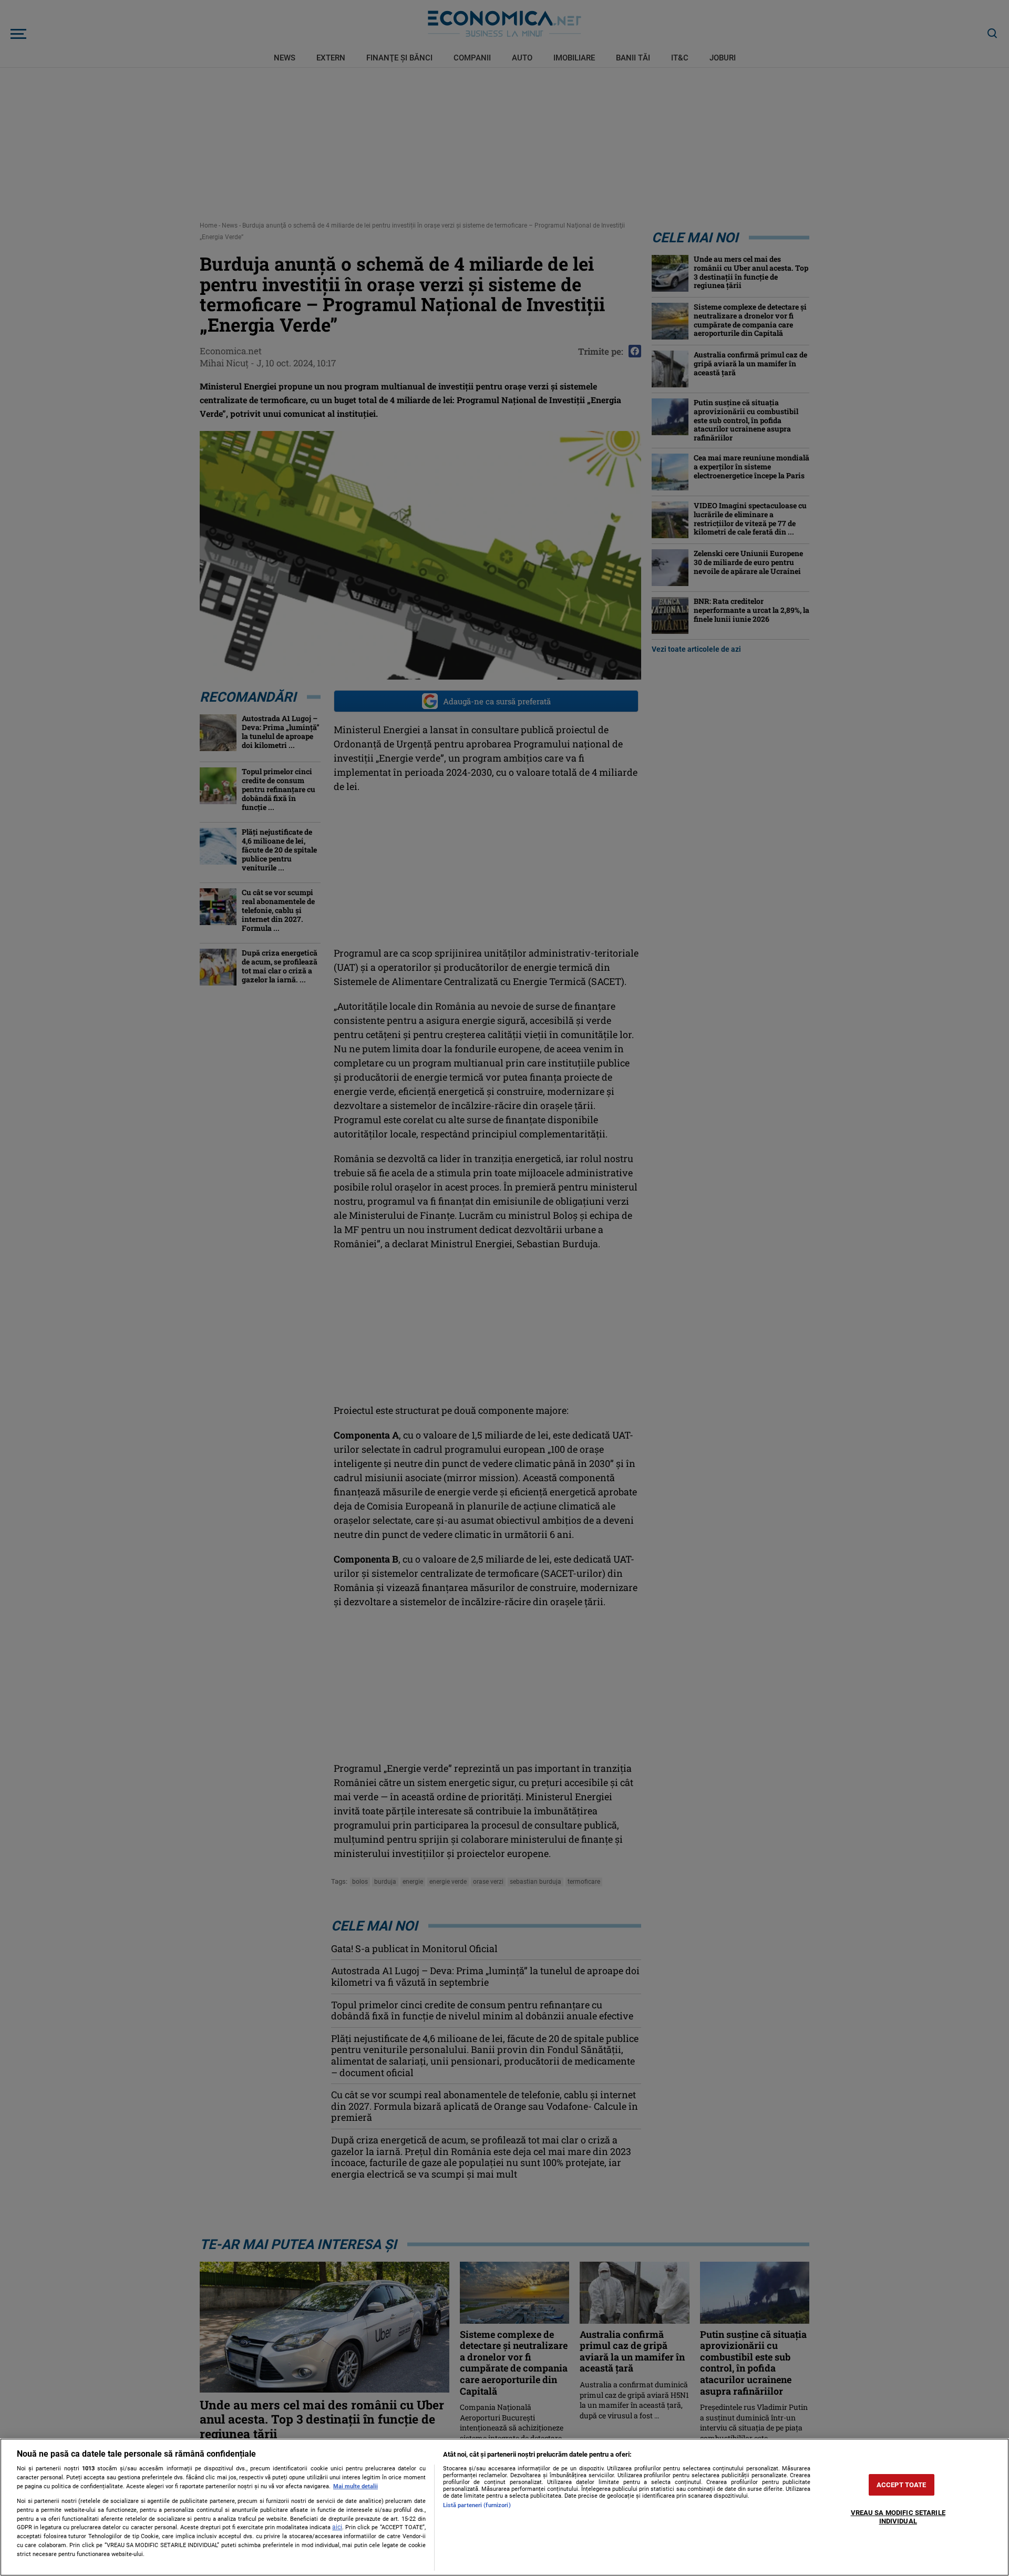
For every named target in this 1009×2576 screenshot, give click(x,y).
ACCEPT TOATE (902, 2485)
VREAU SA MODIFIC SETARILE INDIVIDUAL (898, 2517)
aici (337, 2527)
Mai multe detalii (356, 2486)
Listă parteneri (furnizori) (477, 2505)
